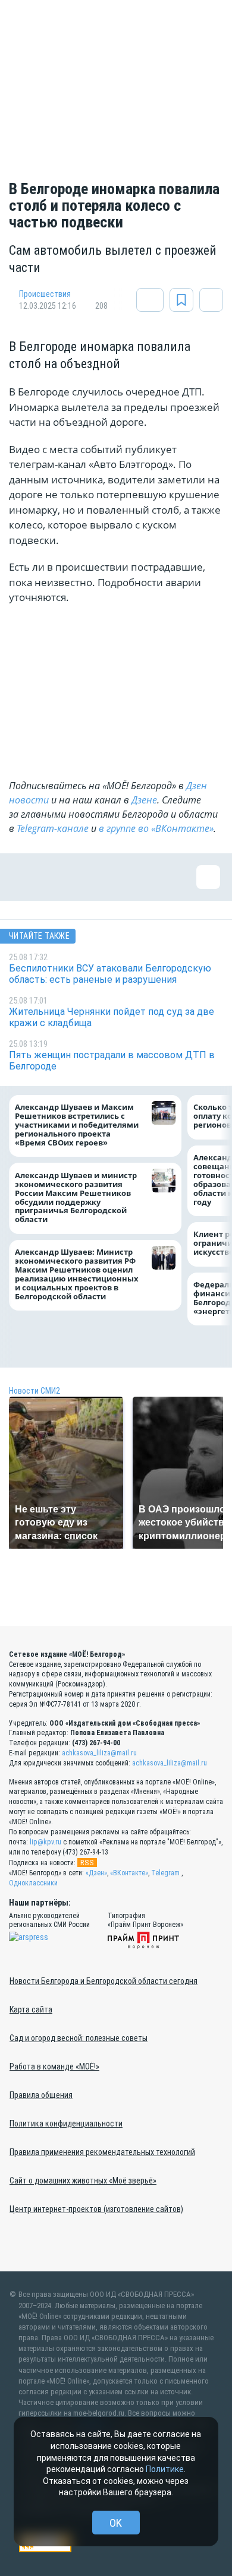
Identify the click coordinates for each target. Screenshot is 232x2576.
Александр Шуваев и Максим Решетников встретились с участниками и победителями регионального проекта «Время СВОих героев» (77, 1125)
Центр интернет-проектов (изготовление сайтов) (96, 2209)
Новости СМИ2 (35, 1391)
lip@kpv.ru (46, 1842)
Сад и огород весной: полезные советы (79, 2038)
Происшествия (45, 294)
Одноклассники (33, 1883)
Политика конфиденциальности (66, 2124)
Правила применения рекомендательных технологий (102, 2152)
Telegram (165, 1873)
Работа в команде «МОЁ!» (54, 2067)
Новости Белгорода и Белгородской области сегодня (104, 1981)
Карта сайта (31, 2009)
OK (116, 2523)
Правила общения (41, 2095)
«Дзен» (96, 1873)
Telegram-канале (53, 828)
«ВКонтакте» (129, 1873)
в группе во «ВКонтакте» (156, 828)
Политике (165, 2469)
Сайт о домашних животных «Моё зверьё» (83, 2181)
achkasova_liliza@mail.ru (99, 1753)
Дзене (144, 800)
